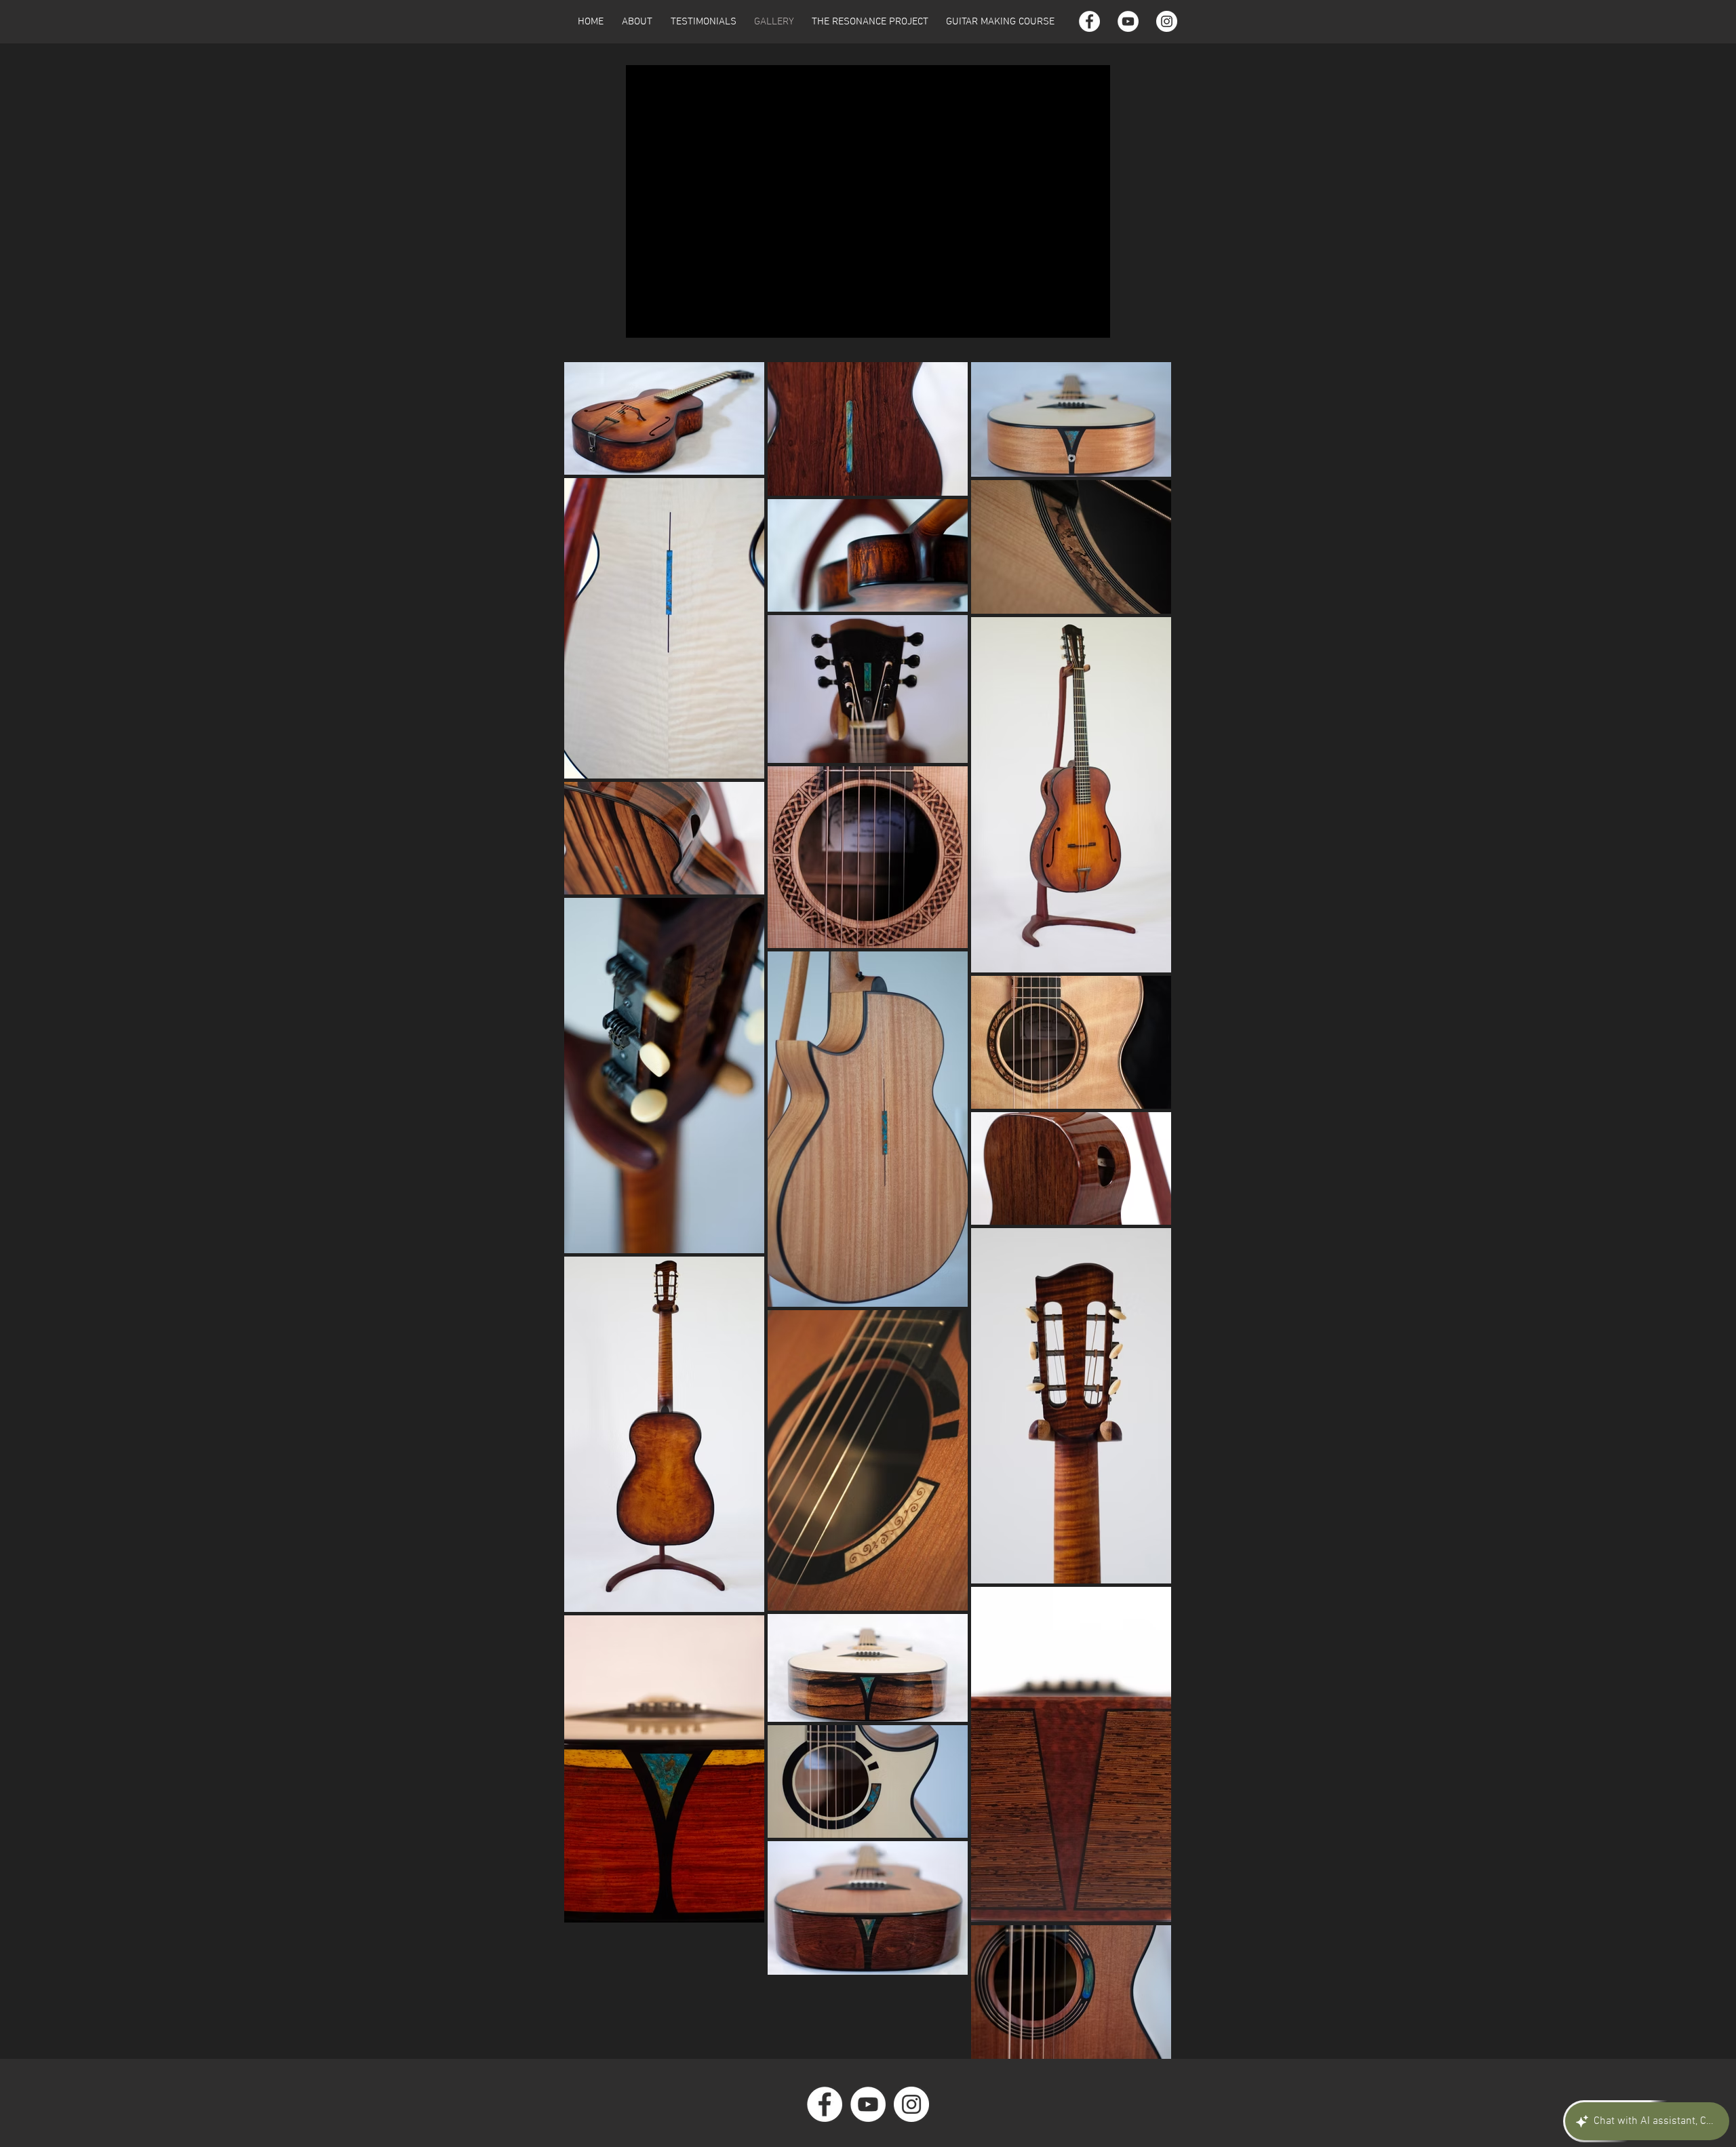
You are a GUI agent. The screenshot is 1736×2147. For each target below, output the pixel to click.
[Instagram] (1167, 21)
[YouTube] (1128, 21)
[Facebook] (1089, 21)
